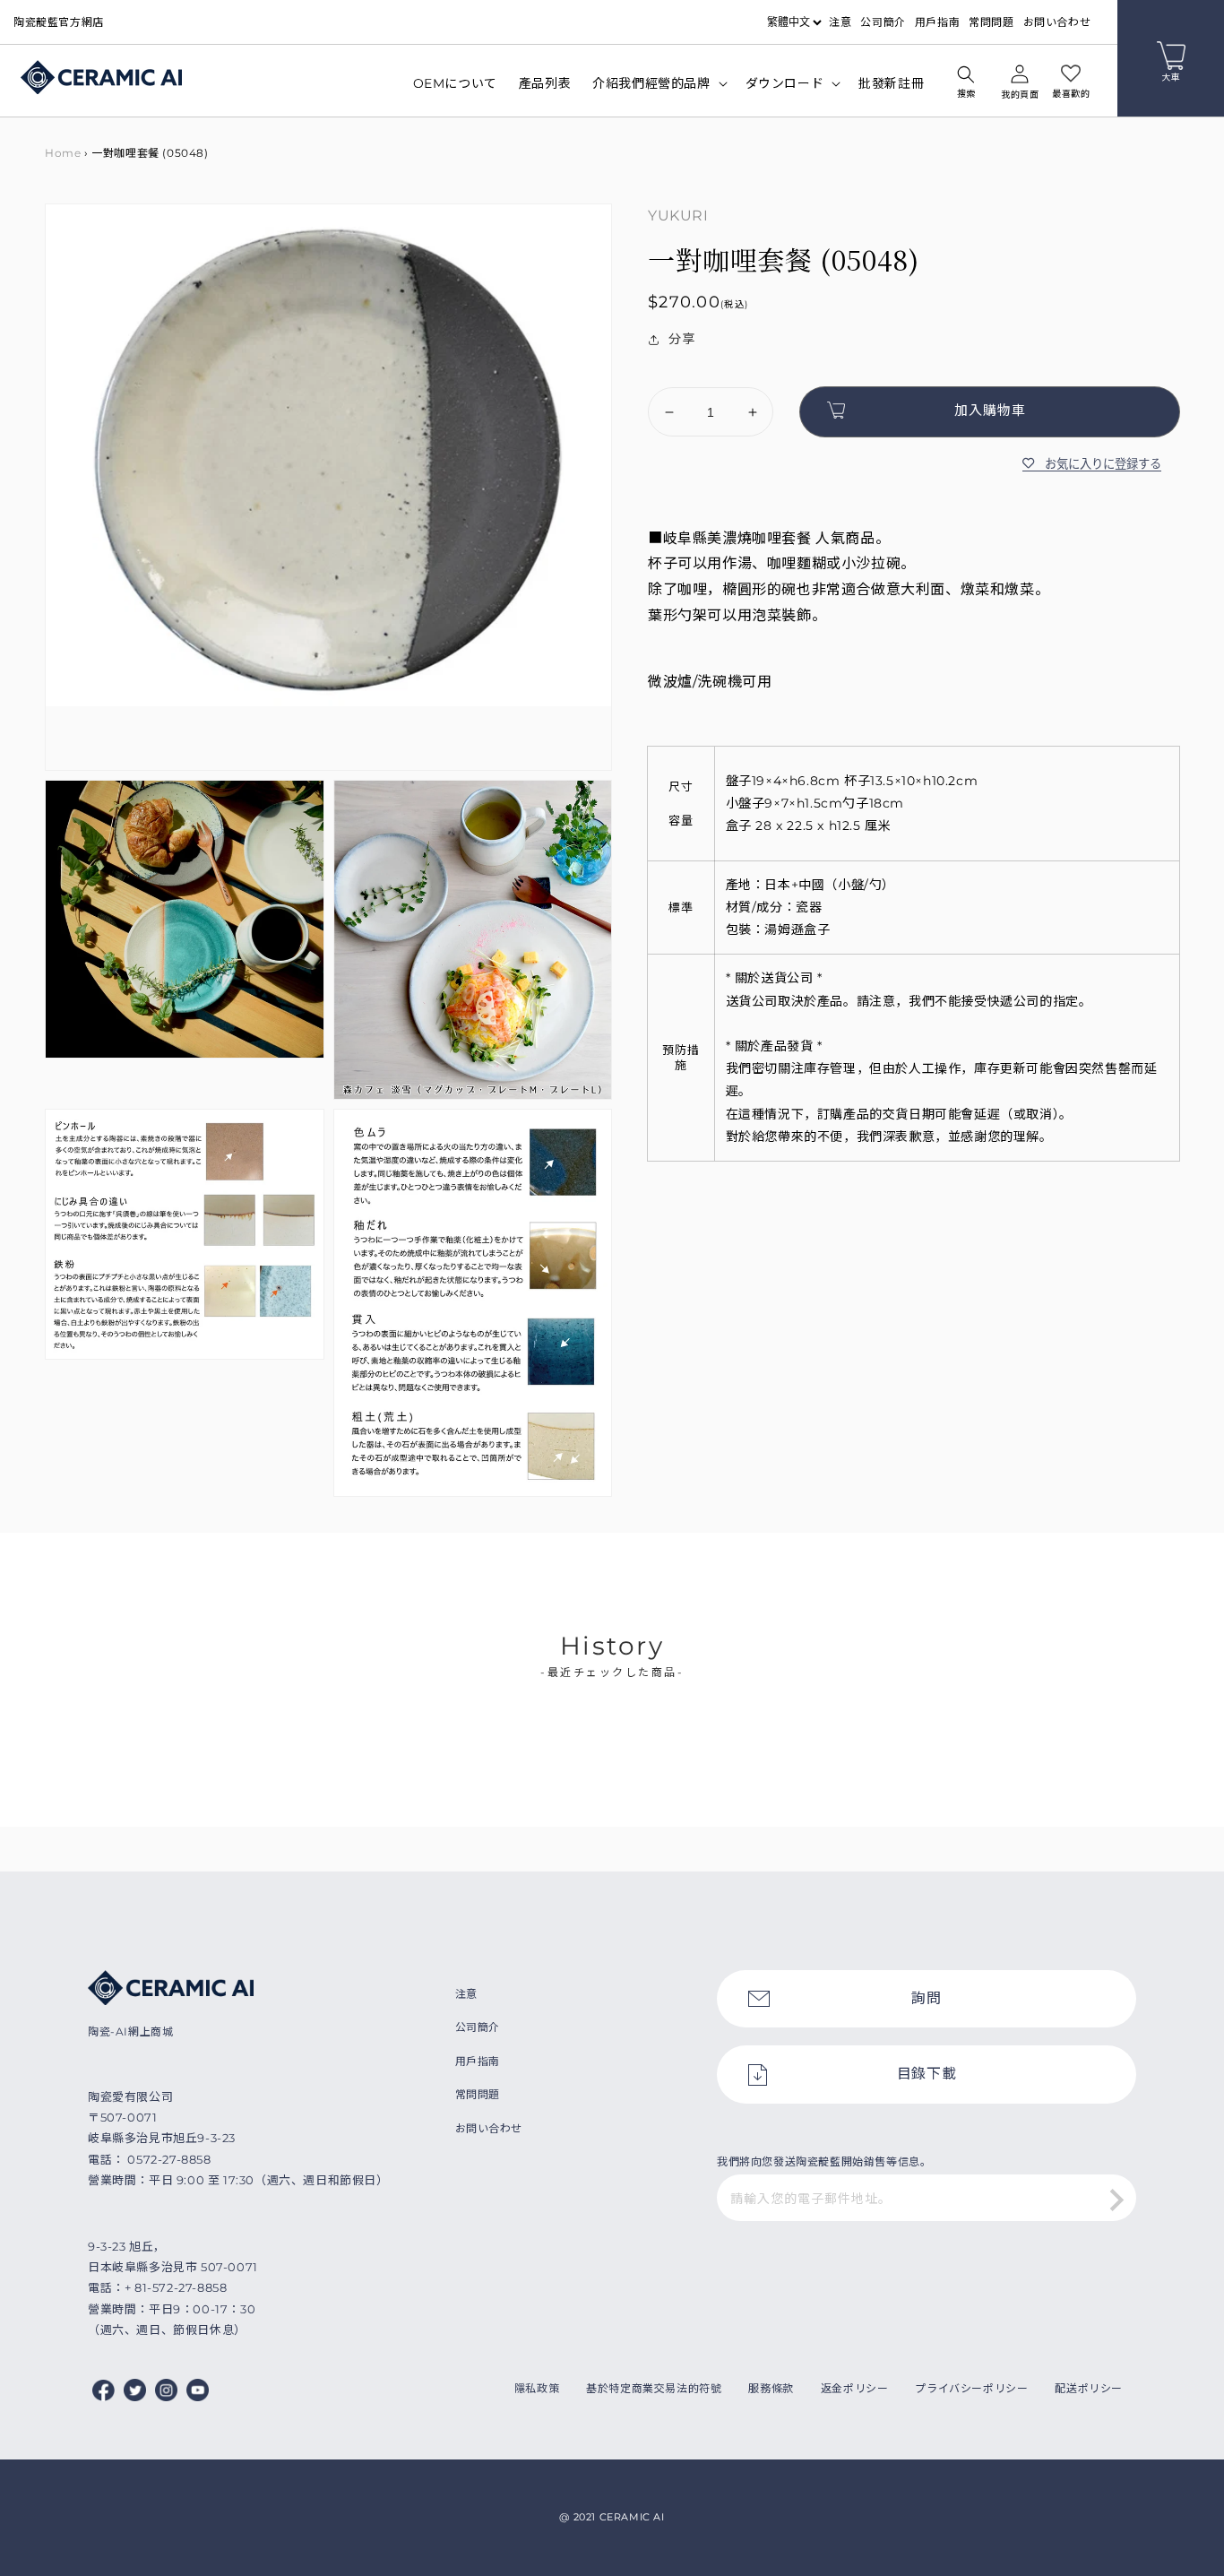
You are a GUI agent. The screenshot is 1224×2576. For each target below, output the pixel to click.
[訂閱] (1116, 2200)
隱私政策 (537, 2388)
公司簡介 (883, 22)
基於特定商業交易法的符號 (654, 2388)
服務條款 (771, 2388)
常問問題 (991, 22)
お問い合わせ (1057, 22)
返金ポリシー (855, 2388)
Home (63, 153)
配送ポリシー (1089, 2388)
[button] (966, 84)
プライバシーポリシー (971, 2388)
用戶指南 (937, 22)
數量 (660, 373)
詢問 (926, 1998)
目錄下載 (927, 2074)
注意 (840, 22)
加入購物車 (990, 410)
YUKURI (678, 216)
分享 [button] (681, 339)
